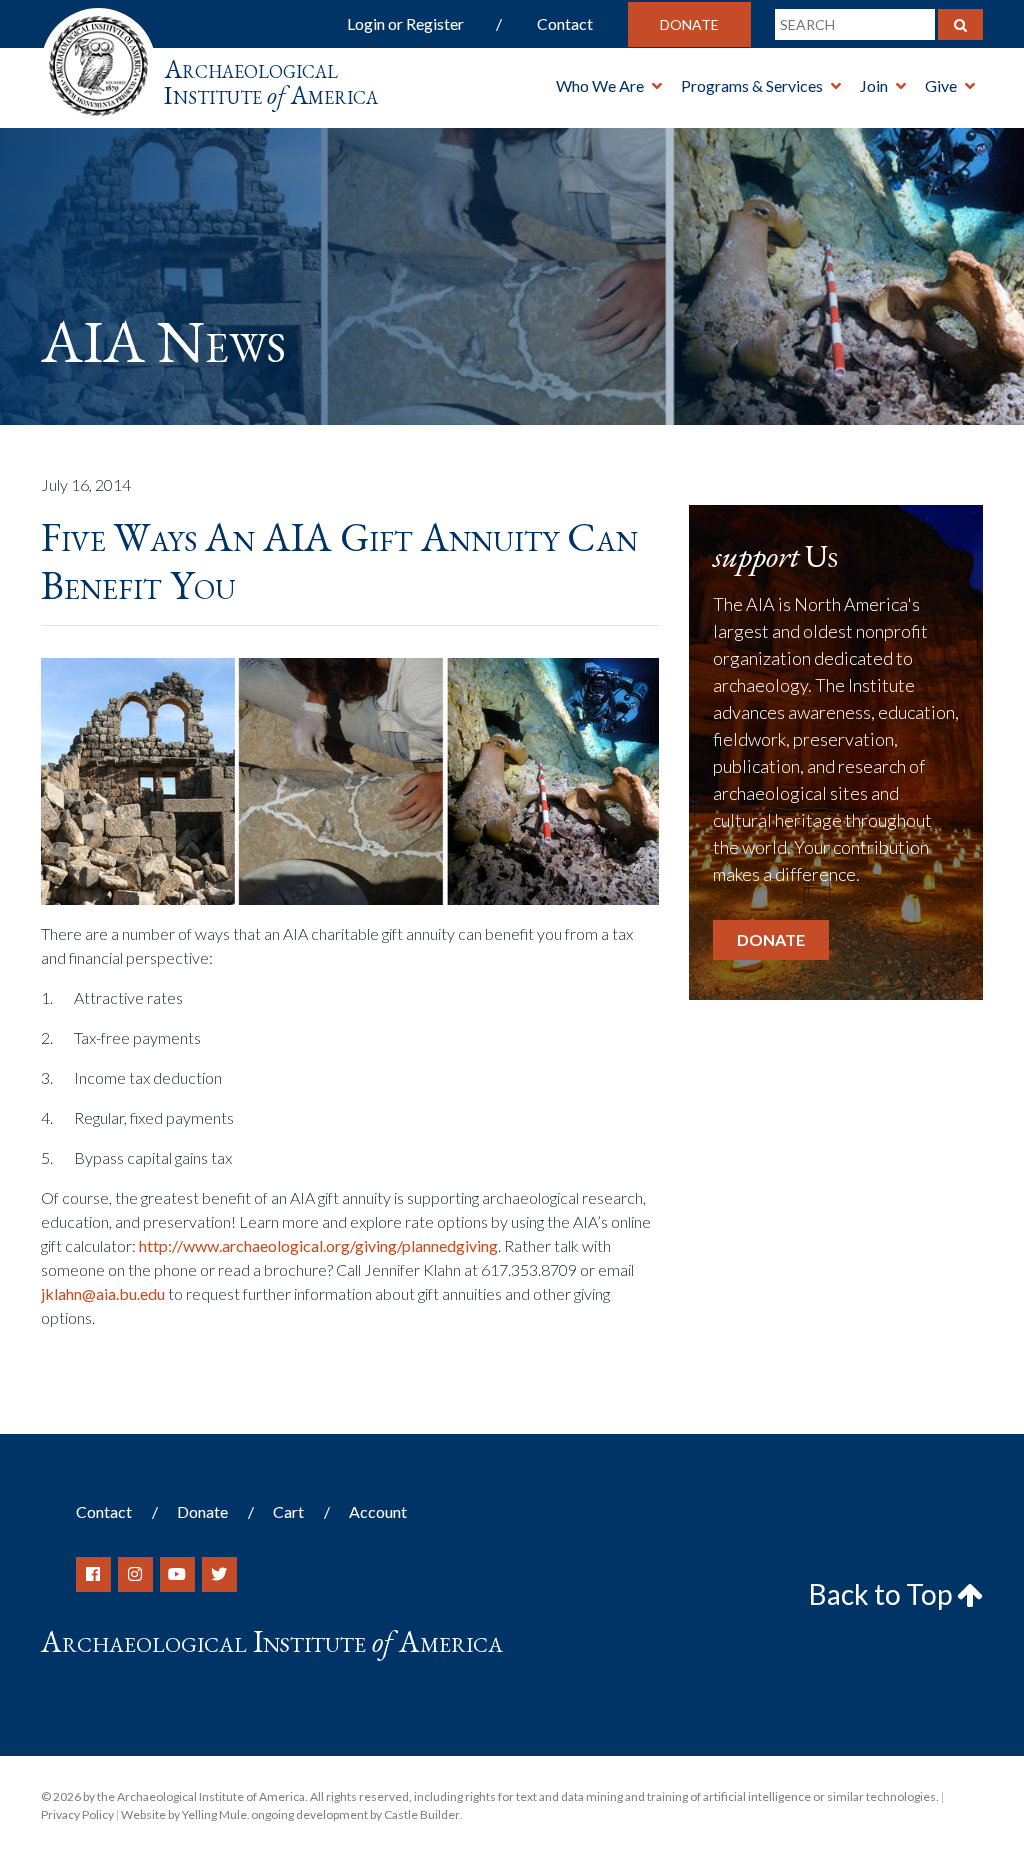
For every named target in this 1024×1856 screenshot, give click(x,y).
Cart (288, 1511)
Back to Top (883, 1594)
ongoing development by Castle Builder (355, 1814)
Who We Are (600, 85)
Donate (689, 24)
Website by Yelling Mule (184, 1814)
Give (941, 85)
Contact (565, 23)
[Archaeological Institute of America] (98, 59)
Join (874, 85)
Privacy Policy (77, 1814)
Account (378, 1511)
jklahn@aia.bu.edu (103, 1293)
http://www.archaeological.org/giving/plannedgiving (318, 1245)
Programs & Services (752, 85)
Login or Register (405, 23)
